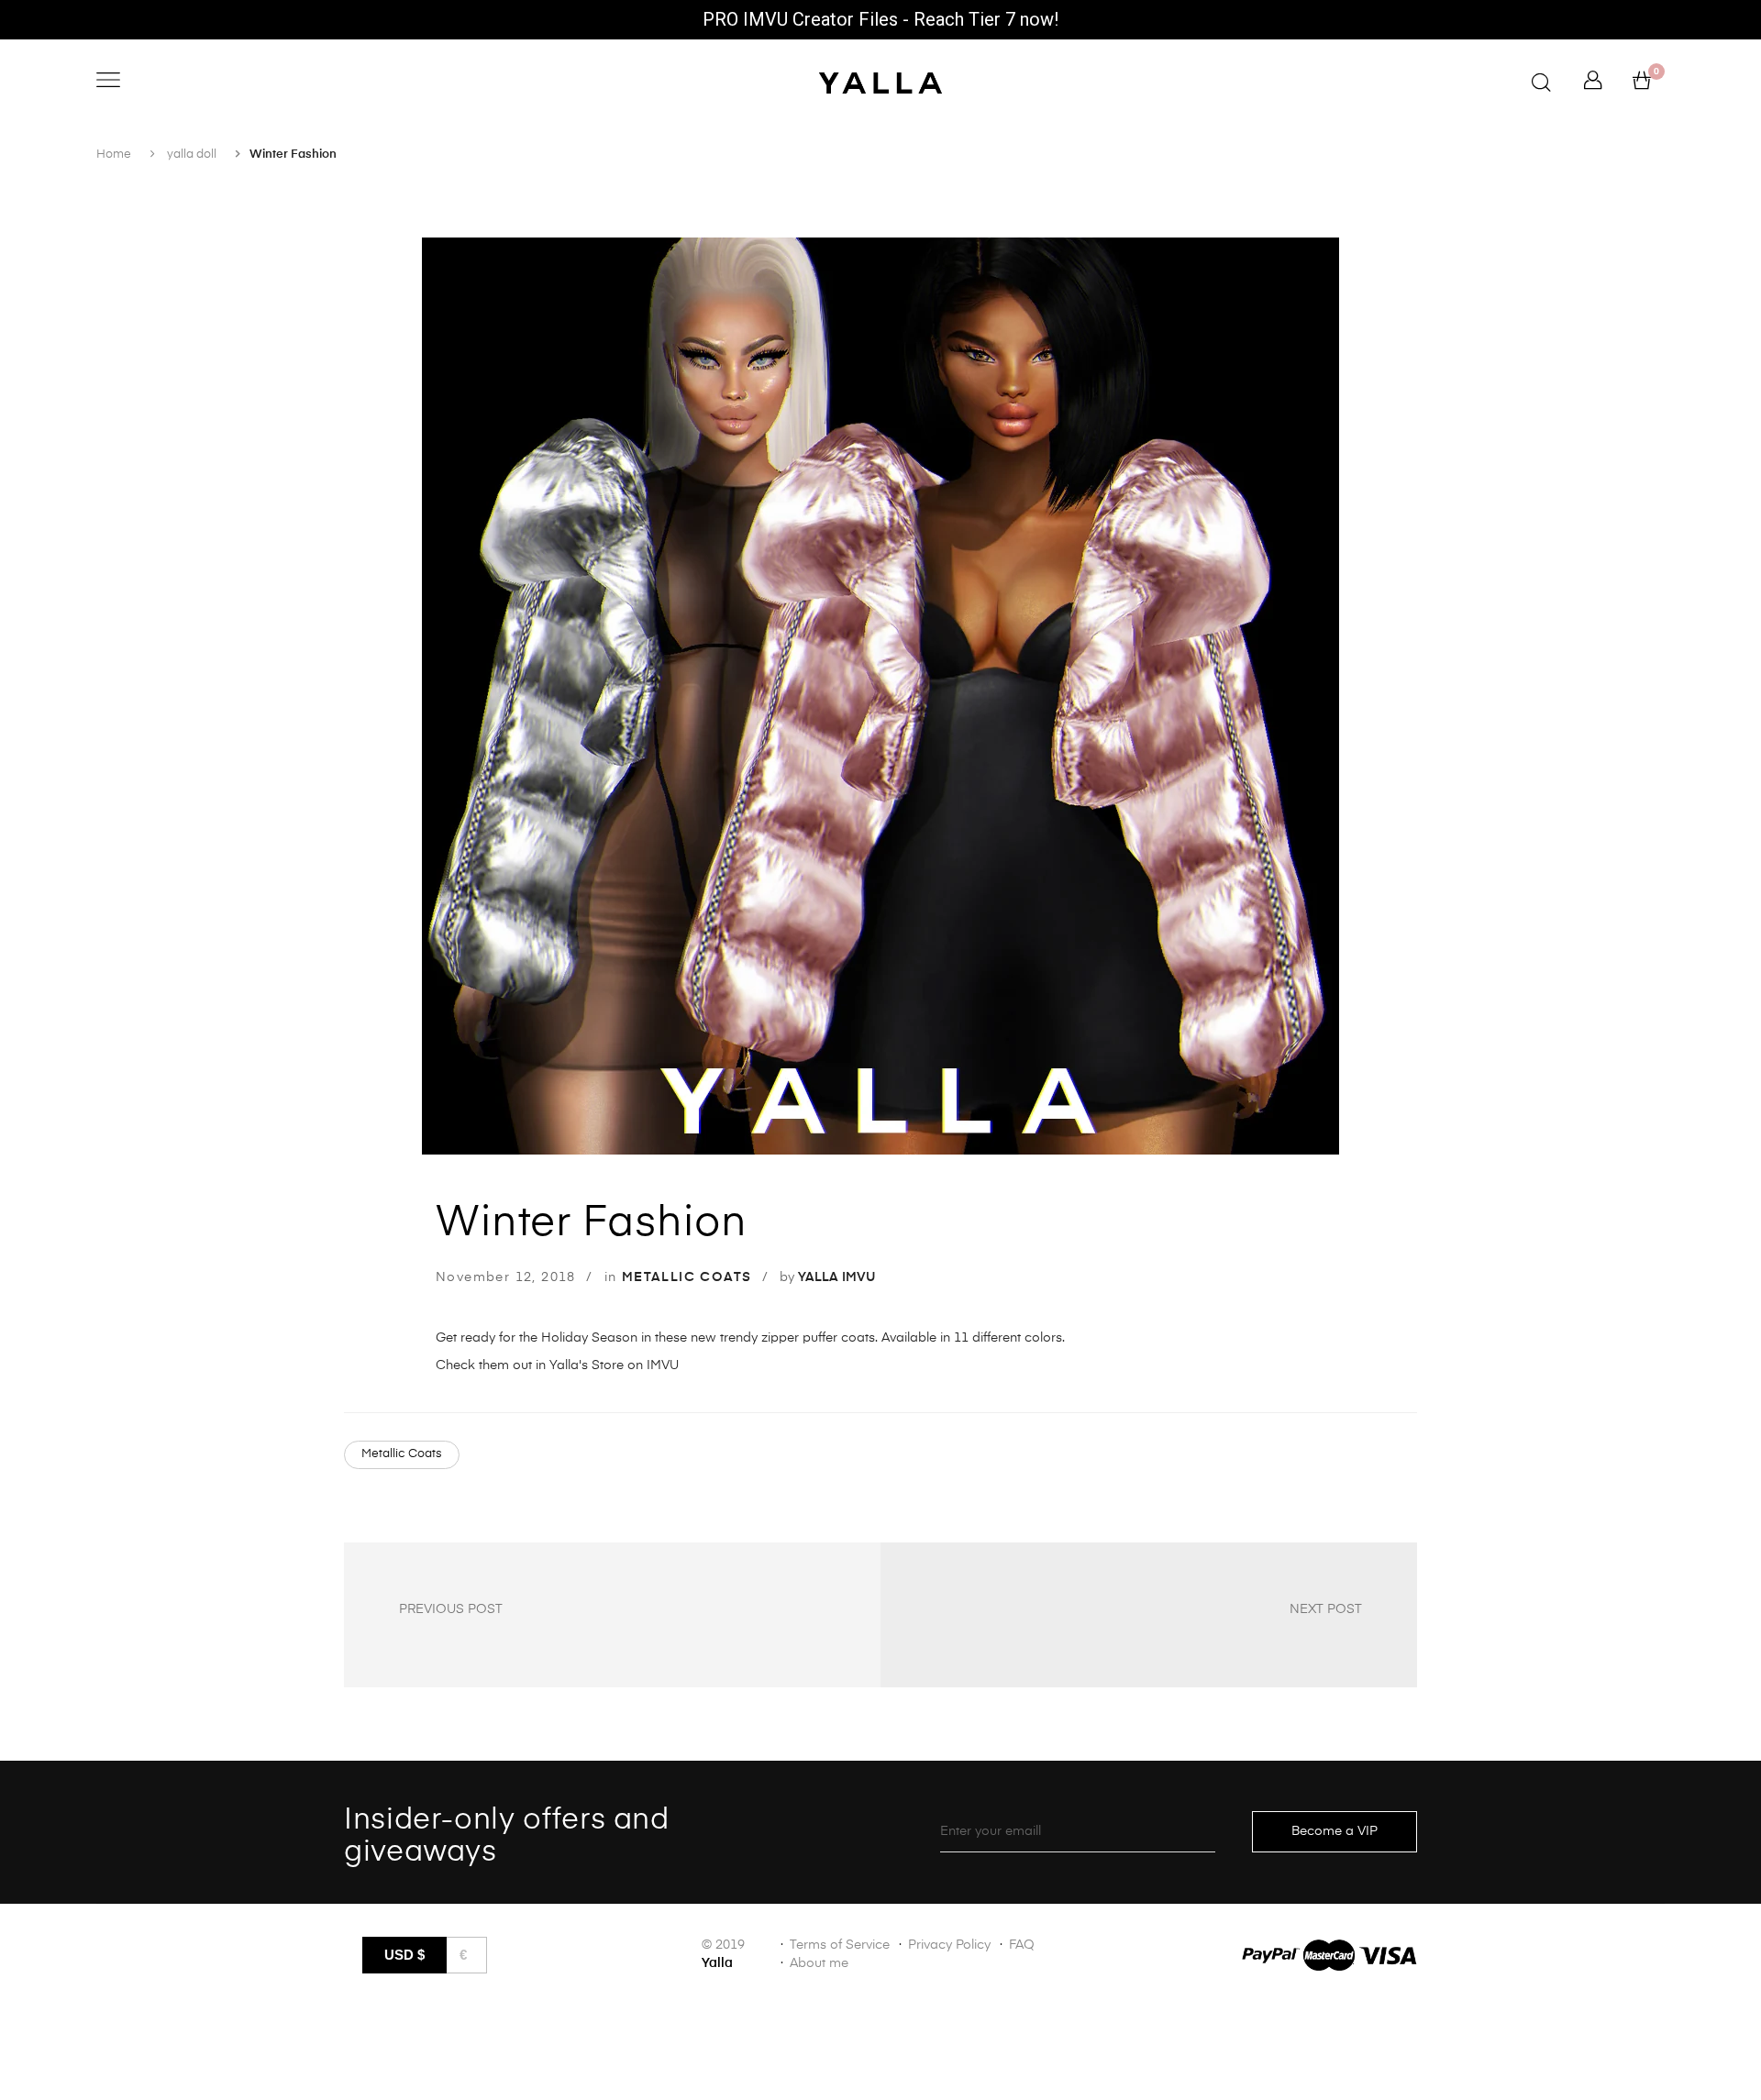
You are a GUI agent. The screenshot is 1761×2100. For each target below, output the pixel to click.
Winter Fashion (592, 1223)
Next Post (1326, 1609)
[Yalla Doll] (880, 83)
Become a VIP (1335, 1831)
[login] (1593, 85)
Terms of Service (840, 1945)
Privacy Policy (949, 1945)
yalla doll (192, 155)
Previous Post (451, 1609)
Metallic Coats (402, 1454)
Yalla (717, 1963)
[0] (1642, 85)
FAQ (1022, 1945)
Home (114, 155)
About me (819, 1963)
